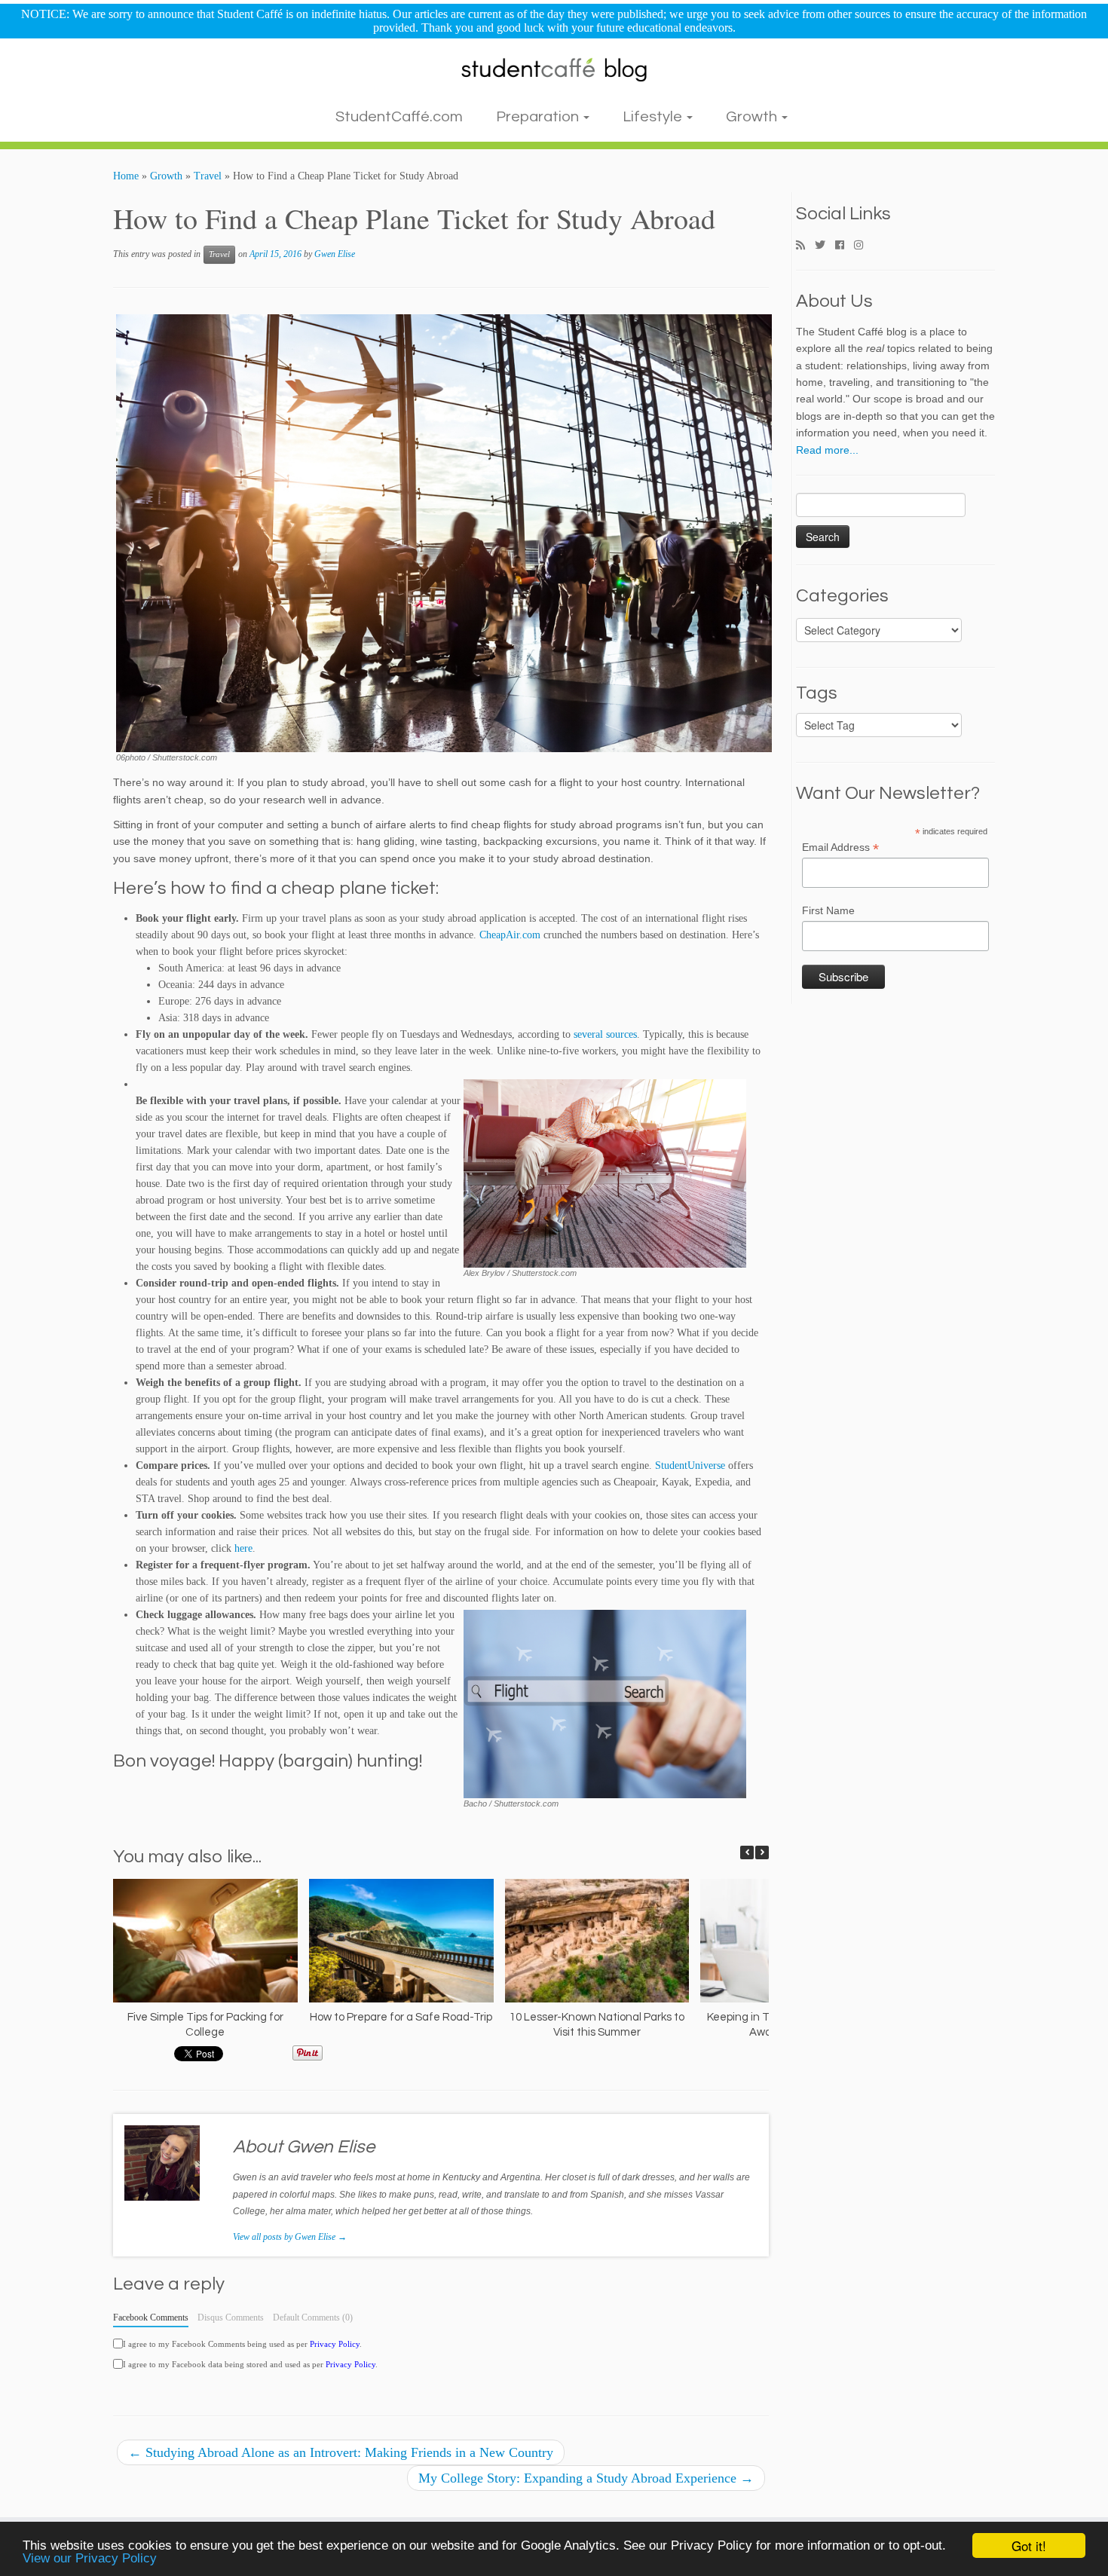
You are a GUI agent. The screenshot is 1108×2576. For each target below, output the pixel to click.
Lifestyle (654, 117)
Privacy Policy (335, 2344)
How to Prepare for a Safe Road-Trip (401, 2017)
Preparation (539, 117)
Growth (753, 117)
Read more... (827, 450)
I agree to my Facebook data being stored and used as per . (250, 2364)
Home (126, 176)
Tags (817, 693)
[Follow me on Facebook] (845, 246)
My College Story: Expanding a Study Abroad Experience (586, 2478)
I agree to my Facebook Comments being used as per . (242, 2344)
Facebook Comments (151, 2317)
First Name (828, 910)
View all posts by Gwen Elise (290, 2237)
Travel (208, 176)
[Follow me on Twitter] (825, 246)
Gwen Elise (335, 254)
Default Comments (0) (313, 2317)
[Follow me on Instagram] (863, 246)
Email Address (840, 848)
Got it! (1029, 2545)
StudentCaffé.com (399, 117)
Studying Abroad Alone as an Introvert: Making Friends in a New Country (341, 2452)
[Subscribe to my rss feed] (805, 246)
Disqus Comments (231, 2317)
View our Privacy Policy (90, 2558)
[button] (762, 1852)
